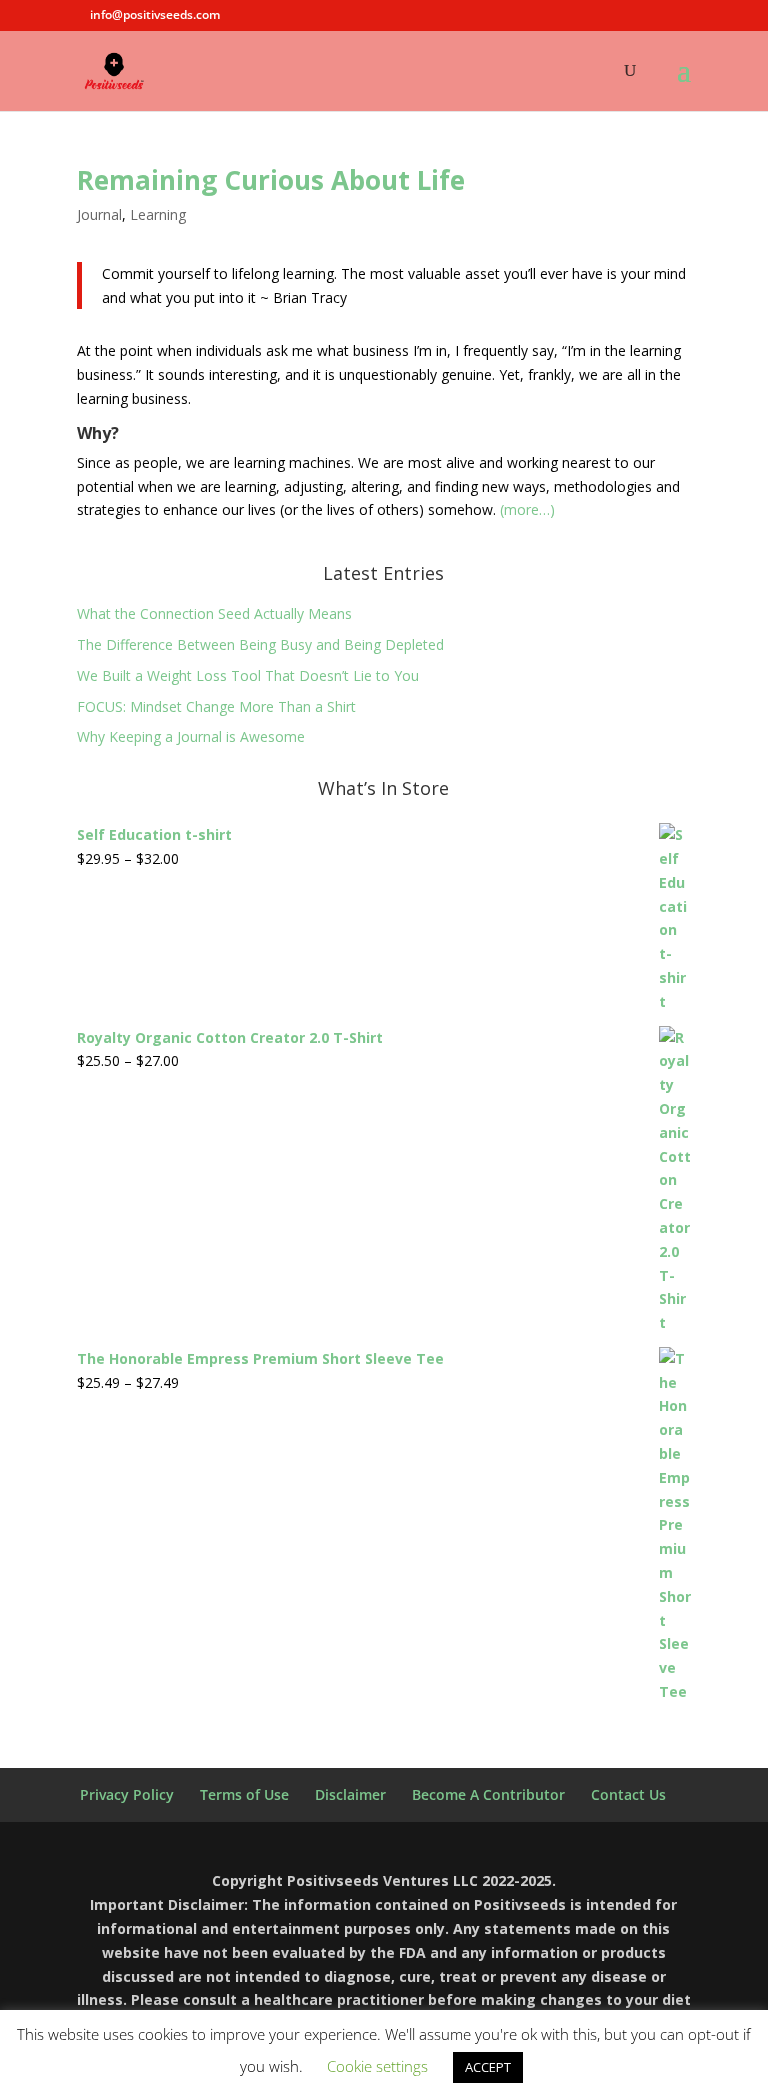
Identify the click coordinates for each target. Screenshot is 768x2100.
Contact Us (628, 1794)
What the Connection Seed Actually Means (214, 613)
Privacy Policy (127, 1794)
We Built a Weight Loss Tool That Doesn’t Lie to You (248, 675)
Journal (99, 214)
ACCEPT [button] (488, 2067)
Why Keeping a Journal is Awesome (191, 736)
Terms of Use (244, 1794)
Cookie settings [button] (377, 2066)
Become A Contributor (488, 1794)
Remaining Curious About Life (271, 180)
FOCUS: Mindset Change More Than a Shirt (216, 706)
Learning (158, 214)
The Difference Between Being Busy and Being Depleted (260, 644)
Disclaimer (350, 1794)
